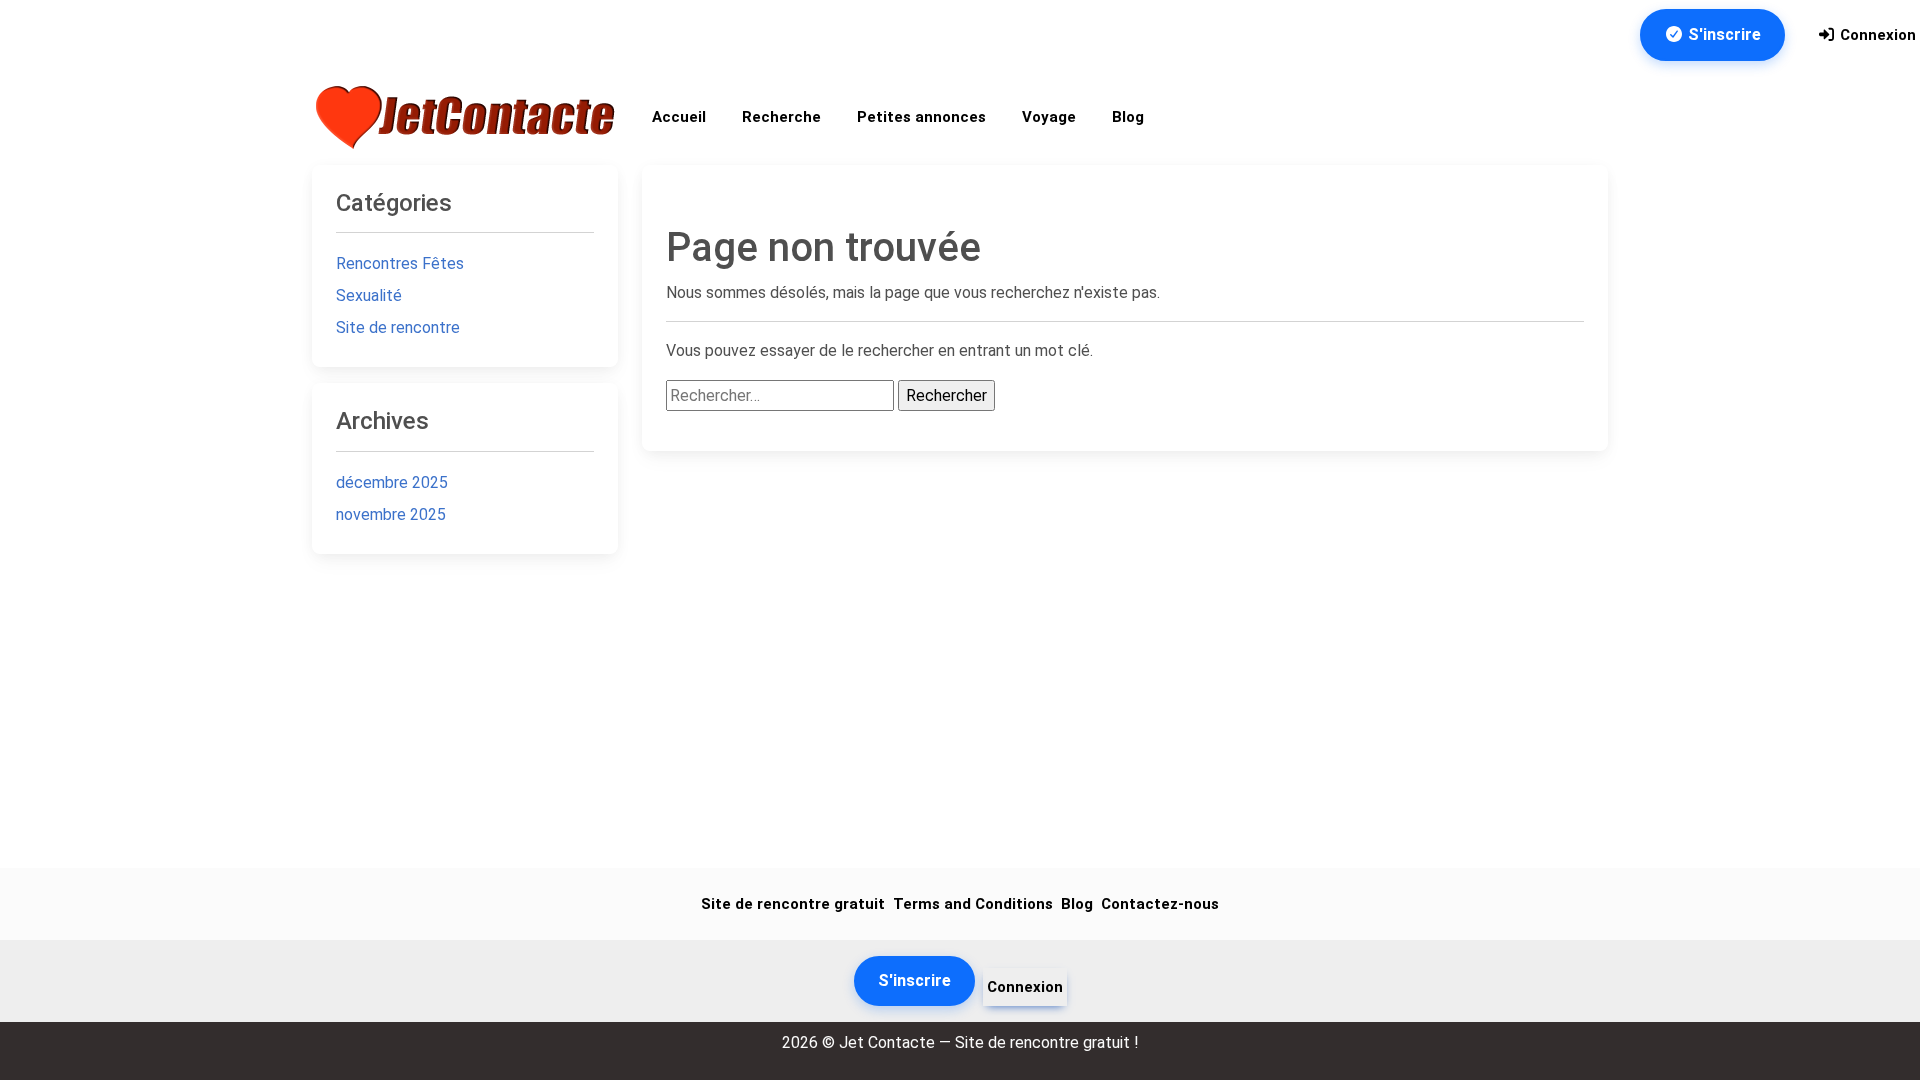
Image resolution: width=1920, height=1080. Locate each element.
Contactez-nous (1160, 904)
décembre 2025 (392, 482)
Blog (1128, 117)
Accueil (679, 117)
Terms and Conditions (973, 904)
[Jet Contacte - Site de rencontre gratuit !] (468, 117)
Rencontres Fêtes (400, 263)
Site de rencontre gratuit (793, 904)
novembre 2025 (391, 514)
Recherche (781, 117)
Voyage (1049, 117)
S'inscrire (1722, 34)
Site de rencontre (398, 327)
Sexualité (369, 295)
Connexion (1876, 35)
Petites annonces (921, 117)
